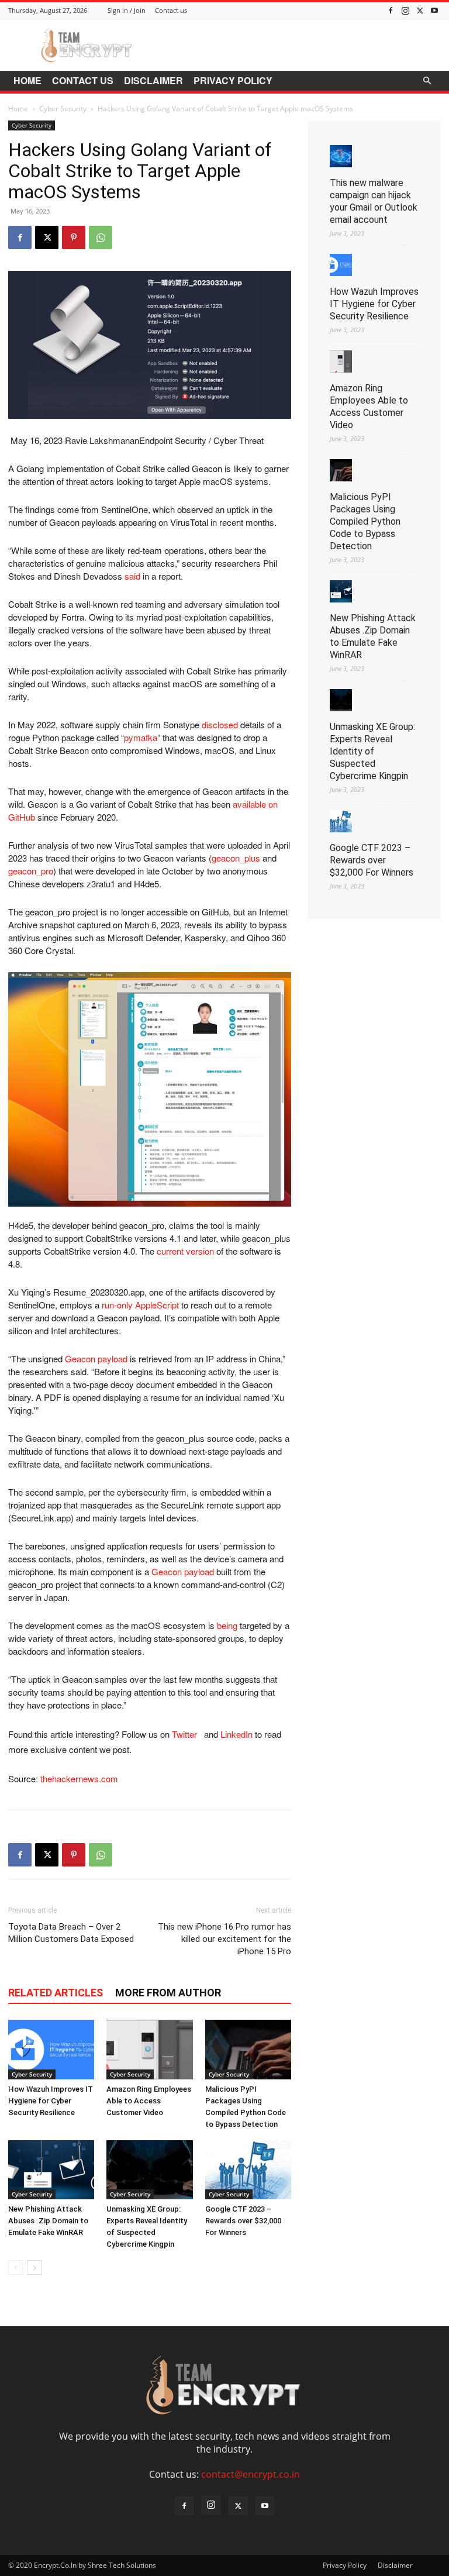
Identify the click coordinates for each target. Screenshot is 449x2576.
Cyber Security (63, 109)
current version (185, 1251)
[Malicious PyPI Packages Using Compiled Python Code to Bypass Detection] (248, 2049)
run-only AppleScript (140, 1305)
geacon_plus (236, 858)
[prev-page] (15, 2267)
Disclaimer (153, 80)
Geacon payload (96, 1358)
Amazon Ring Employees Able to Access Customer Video (149, 2101)
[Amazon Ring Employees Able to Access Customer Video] (149, 2049)
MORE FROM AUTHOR (168, 1993)
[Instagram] (405, 10)
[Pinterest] (74, 237)
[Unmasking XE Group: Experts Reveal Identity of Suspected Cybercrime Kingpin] (149, 2170)
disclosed (220, 724)
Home (27, 80)
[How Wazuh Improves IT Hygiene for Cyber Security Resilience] (51, 2049)
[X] (420, 10)
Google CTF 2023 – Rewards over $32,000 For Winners (243, 2221)
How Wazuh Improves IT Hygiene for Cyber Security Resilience (51, 2101)
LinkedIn (236, 1734)
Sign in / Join (127, 10)
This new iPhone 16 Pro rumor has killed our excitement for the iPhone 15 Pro (224, 1939)
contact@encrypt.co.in (251, 2474)
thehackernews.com (79, 1778)
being (227, 1625)
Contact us (171, 10)
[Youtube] (434, 10)
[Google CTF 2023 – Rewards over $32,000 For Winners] (248, 2170)
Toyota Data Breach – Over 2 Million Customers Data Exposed (71, 1933)
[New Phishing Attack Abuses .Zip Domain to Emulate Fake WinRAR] (51, 2170)
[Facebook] (391, 10)
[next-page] (34, 2267)
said (132, 576)
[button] (427, 81)
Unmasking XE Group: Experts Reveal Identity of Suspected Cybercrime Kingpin (372, 751)
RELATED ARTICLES (56, 1993)
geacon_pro (31, 871)
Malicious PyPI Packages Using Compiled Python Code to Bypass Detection (365, 521)
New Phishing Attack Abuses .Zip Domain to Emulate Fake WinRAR (48, 2221)
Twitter (187, 1734)
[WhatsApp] (101, 237)
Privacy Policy (233, 80)
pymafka (141, 737)
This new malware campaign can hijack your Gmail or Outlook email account (374, 201)
